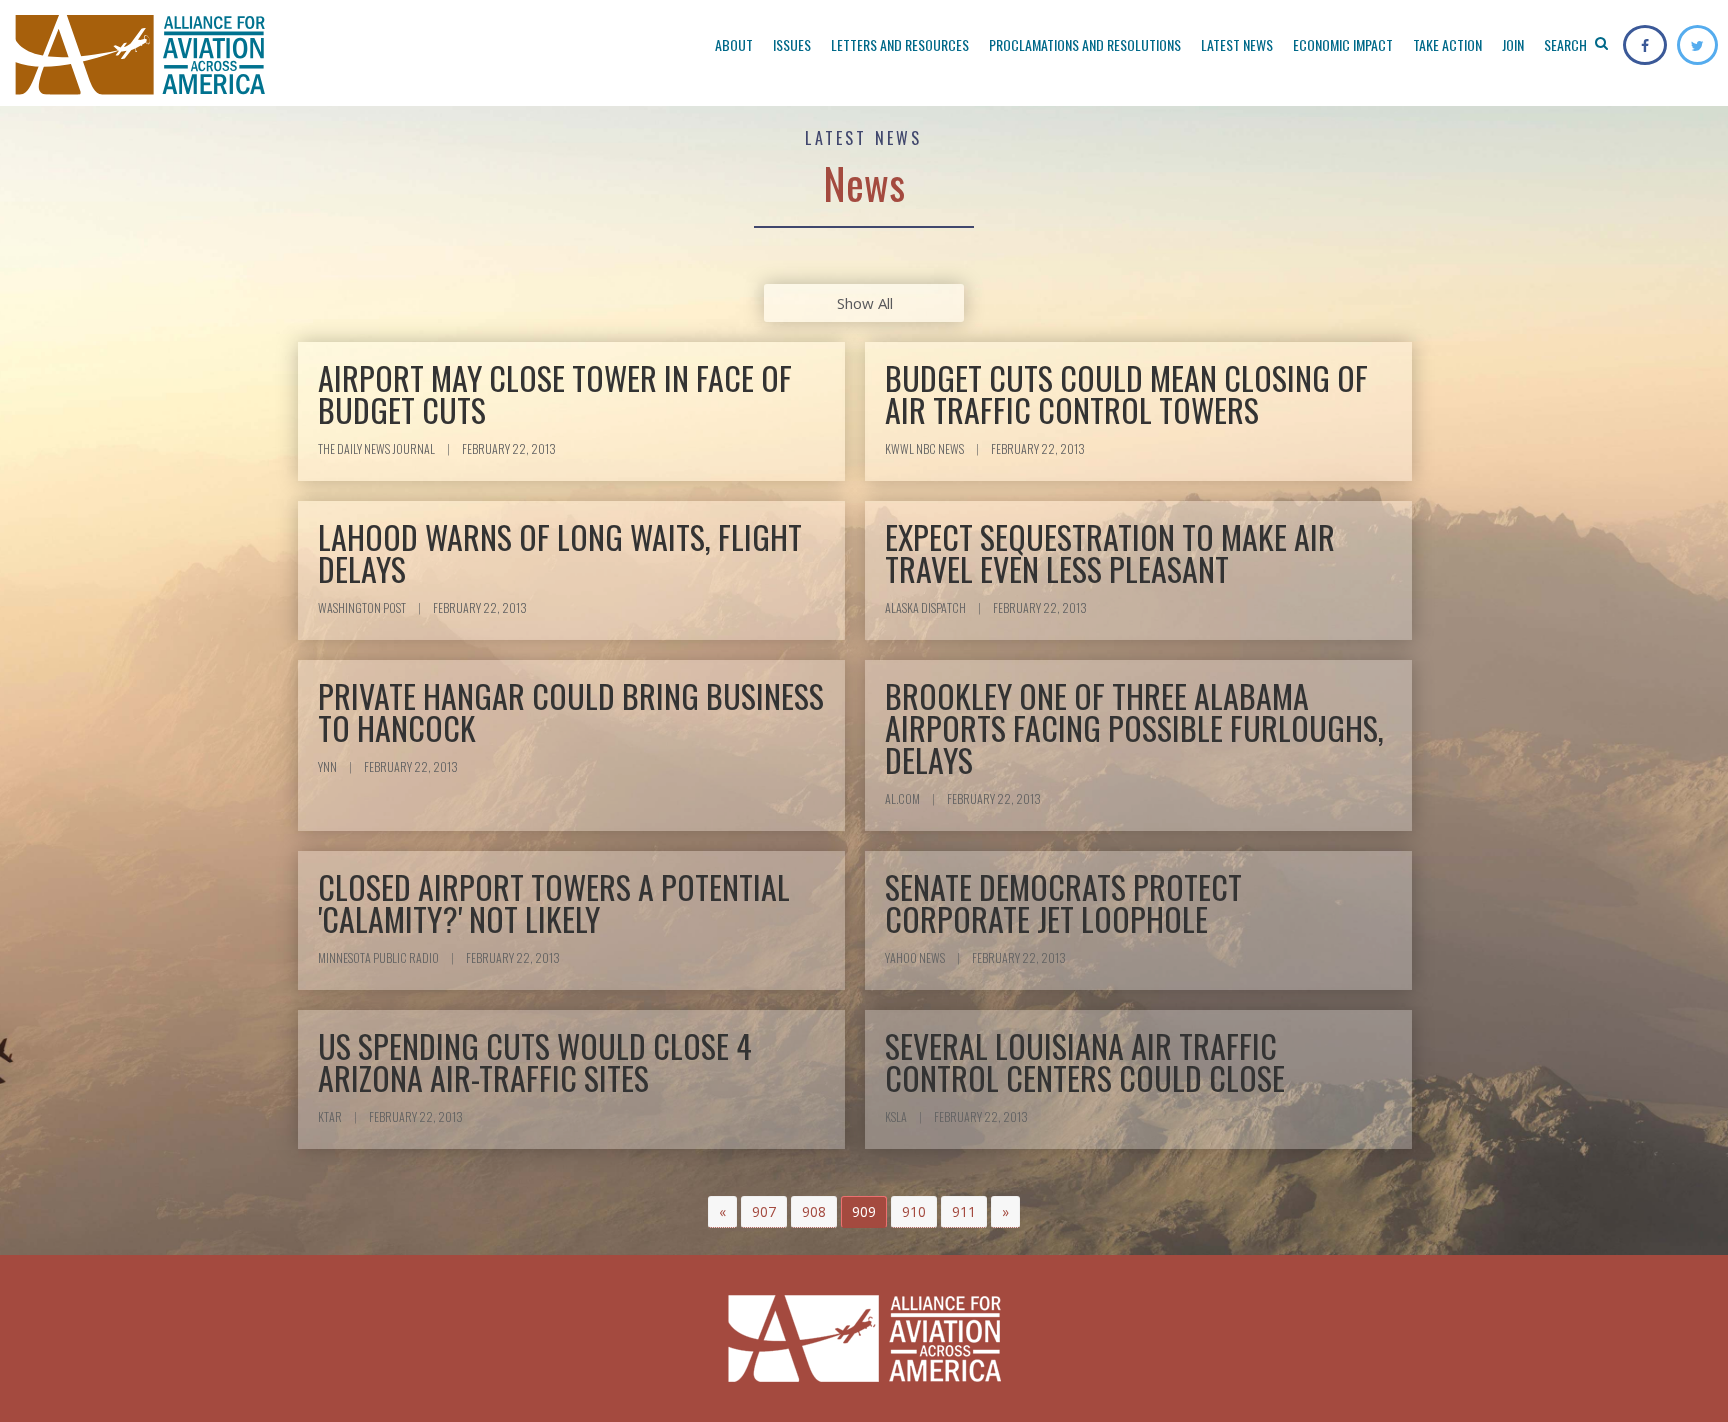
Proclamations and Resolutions (1085, 44)
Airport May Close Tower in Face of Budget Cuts (555, 393)
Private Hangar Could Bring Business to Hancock (571, 711)
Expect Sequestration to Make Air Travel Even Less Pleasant (1110, 552)
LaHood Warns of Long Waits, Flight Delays (560, 552)
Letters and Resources (900, 44)
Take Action (1447, 44)
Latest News (1237, 44)
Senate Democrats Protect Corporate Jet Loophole (1063, 902)
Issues (792, 44)
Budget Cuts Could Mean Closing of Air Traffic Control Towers (1126, 393)
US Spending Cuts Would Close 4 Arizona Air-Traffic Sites (535, 1061)
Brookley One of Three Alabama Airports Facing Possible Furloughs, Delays (1134, 727)
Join (1513, 44)
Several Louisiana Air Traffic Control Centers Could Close (1085, 1061)
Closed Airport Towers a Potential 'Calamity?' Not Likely (554, 902)
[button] (722, 1212)
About (734, 44)
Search (1567, 44)
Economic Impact (1343, 44)
